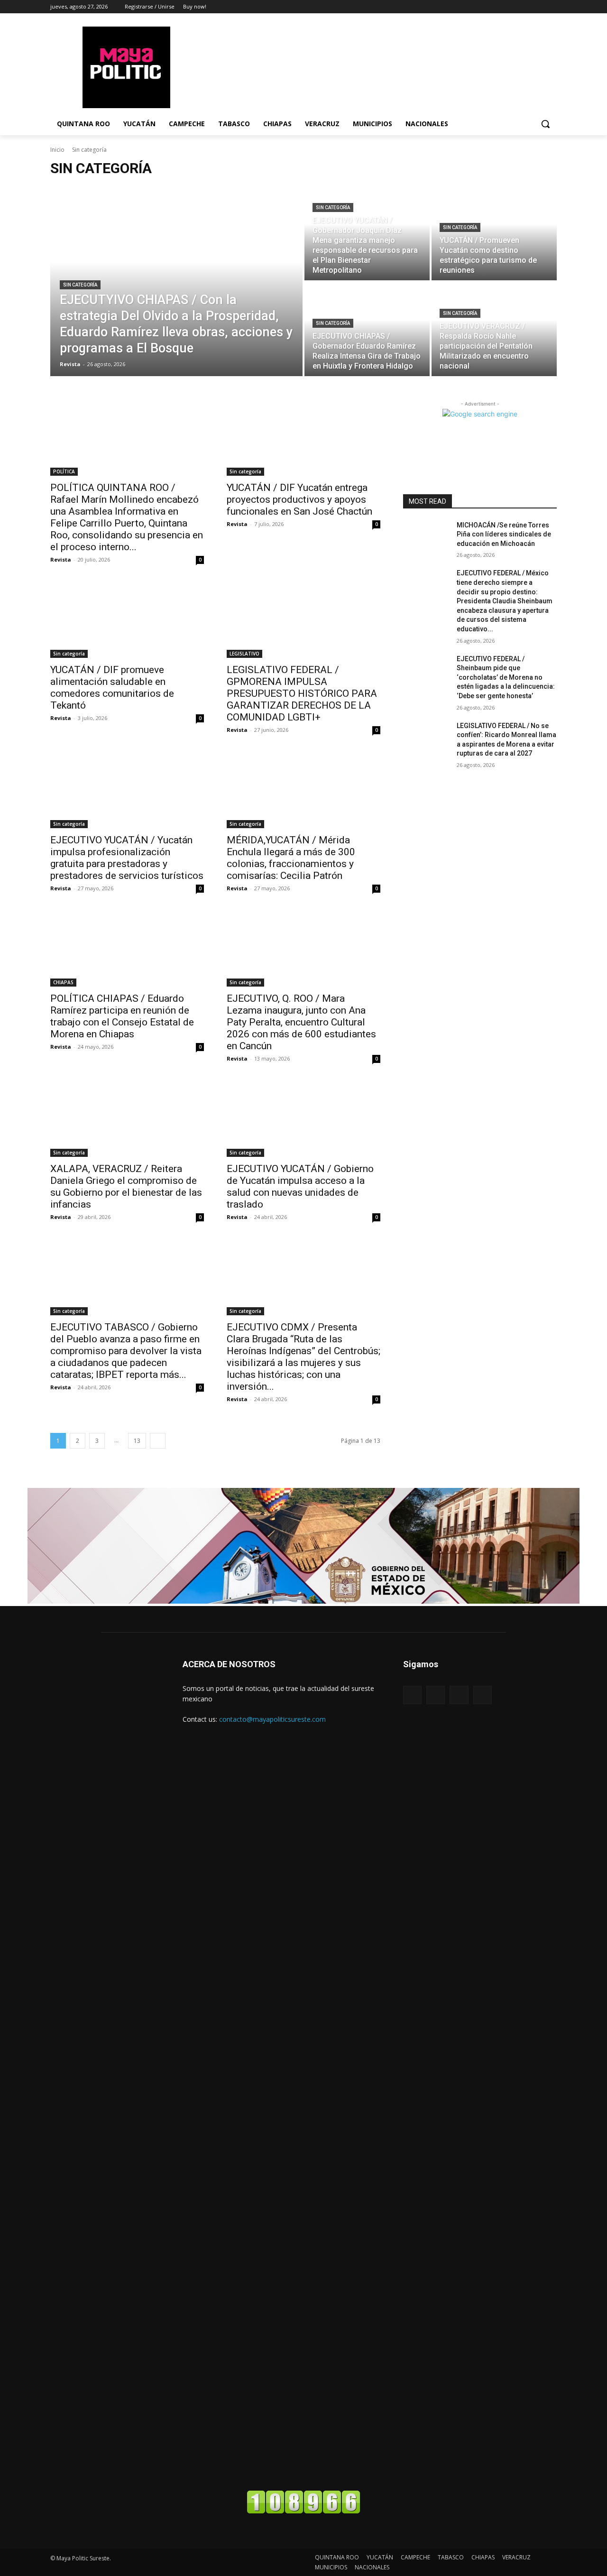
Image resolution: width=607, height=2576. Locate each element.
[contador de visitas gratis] (303, 2511)
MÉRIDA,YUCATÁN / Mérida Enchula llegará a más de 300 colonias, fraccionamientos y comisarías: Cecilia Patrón (291, 858)
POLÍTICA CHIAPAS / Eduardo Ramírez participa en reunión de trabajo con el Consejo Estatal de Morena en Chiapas (122, 1016)
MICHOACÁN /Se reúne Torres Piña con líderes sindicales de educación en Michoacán (504, 534)
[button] (545, 124)
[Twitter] (551, 7)
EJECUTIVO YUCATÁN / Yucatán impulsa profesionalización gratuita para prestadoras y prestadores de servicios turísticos (127, 858)
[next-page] (158, 1441)
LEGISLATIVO (244, 654)
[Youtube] (483, 1695)
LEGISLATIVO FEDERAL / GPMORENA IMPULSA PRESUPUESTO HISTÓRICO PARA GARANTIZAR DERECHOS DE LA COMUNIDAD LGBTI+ (302, 693)
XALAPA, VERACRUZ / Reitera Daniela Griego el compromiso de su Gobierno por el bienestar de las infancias (126, 1186)
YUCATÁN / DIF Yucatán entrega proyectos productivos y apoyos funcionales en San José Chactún (299, 499)
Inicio (57, 150)
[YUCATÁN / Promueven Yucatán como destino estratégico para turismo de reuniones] (494, 233)
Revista (61, 559)
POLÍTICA (64, 471)
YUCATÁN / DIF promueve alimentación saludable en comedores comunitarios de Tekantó (112, 688)
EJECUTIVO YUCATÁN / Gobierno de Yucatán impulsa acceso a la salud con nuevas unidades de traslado (300, 1186)
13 (137, 1441)
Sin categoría (80, 285)
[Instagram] (538, 7)
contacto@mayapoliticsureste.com (272, 1719)
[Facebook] (525, 7)
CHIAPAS (63, 982)
